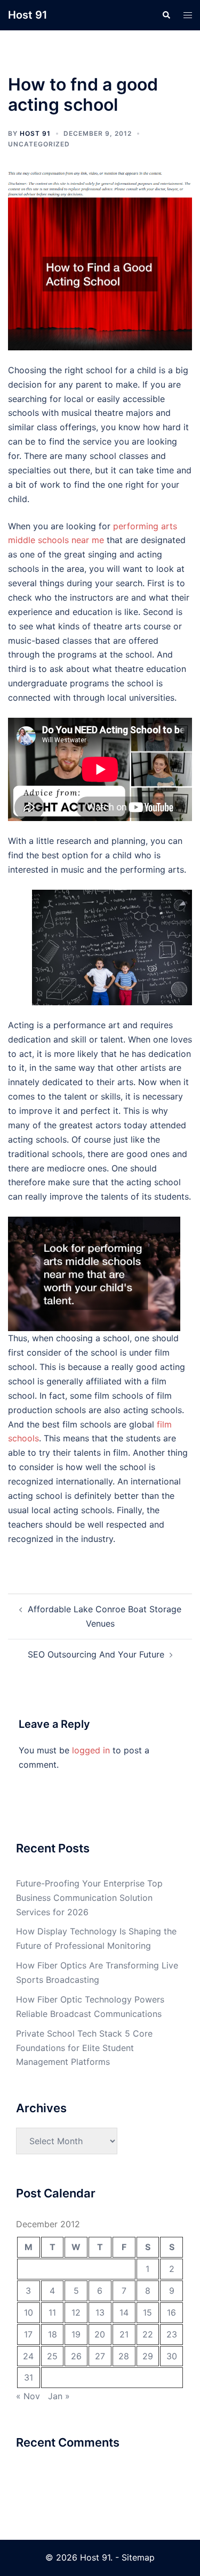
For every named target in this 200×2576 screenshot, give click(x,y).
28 (124, 2356)
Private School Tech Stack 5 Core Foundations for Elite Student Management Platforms (84, 2048)
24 (28, 2356)
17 (28, 2334)
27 (100, 2356)
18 (53, 2334)
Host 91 (28, 15)
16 (171, 2312)
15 (147, 2312)
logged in (91, 1750)
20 (100, 2334)
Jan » (59, 2396)
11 (52, 2312)
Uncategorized (39, 144)
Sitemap (138, 2557)
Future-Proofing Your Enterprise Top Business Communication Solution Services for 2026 (89, 1898)
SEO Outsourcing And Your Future (96, 1654)
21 (124, 2334)
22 (148, 2334)
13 (100, 2312)
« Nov (28, 2396)
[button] (166, 15)
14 (124, 2312)
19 (76, 2334)
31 (29, 2377)
